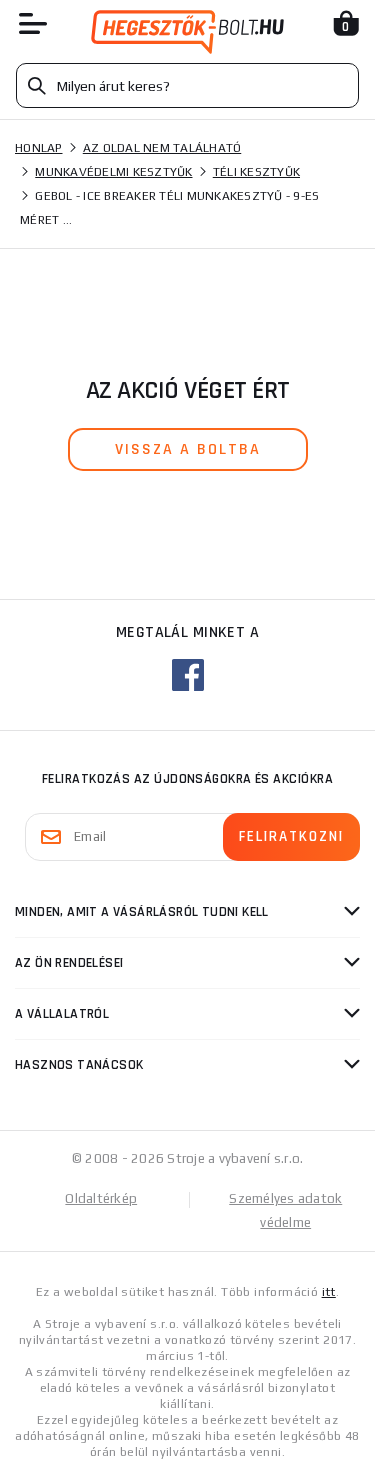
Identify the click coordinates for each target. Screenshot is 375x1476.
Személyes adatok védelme (285, 1210)
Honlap (39, 148)
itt (329, 1292)
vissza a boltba (188, 449)
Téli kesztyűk (256, 172)
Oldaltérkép (101, 1198)
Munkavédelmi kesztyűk (113, 172)
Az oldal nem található (162, 148)
